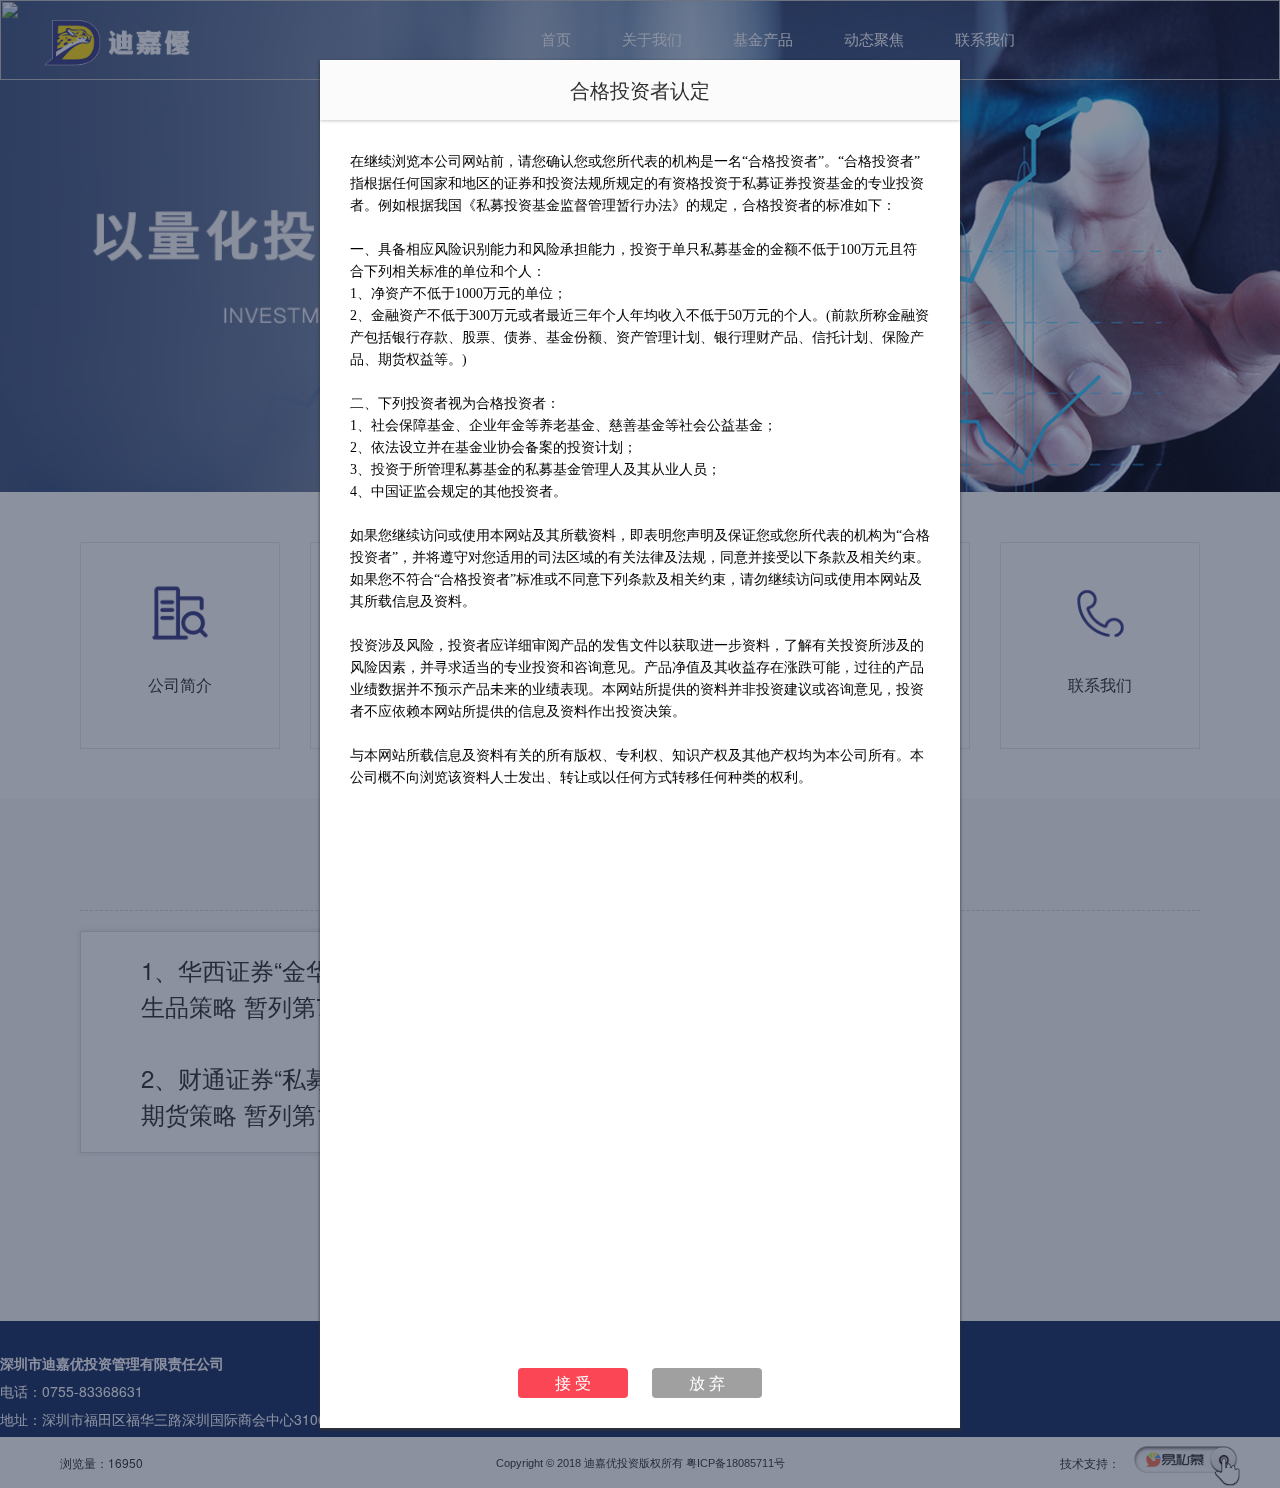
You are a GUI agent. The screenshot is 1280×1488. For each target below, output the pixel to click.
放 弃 (707, 1382)
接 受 (573, 1382)
